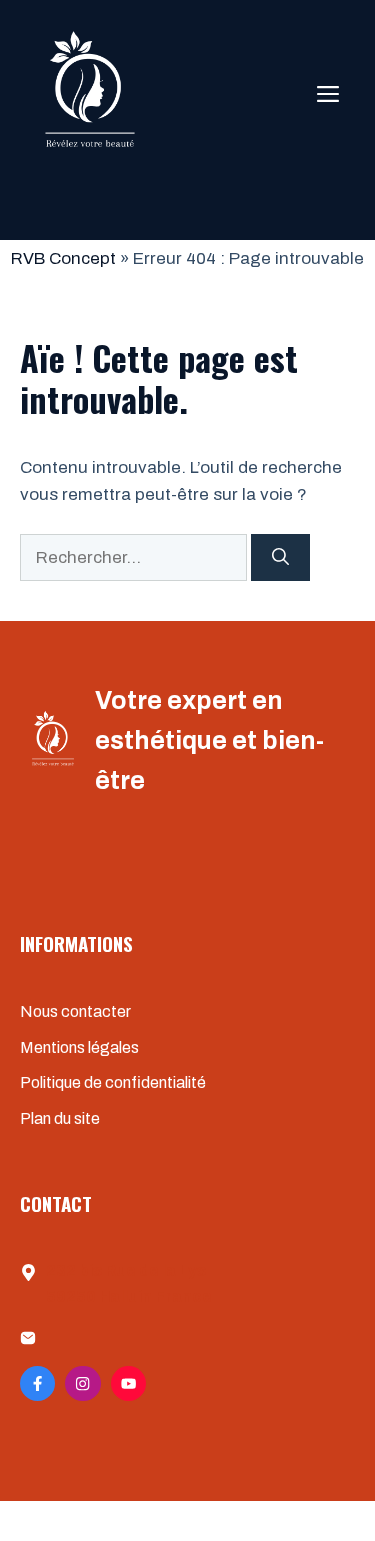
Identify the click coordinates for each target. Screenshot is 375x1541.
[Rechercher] (280, 558)
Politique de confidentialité (113, 1082)
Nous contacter (75, 1011)
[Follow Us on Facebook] (37, 1383)
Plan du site (60, 1118)
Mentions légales (79, 1047)
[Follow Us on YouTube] (128, 1383)
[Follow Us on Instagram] (82, 1383)
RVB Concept (63, 258)
